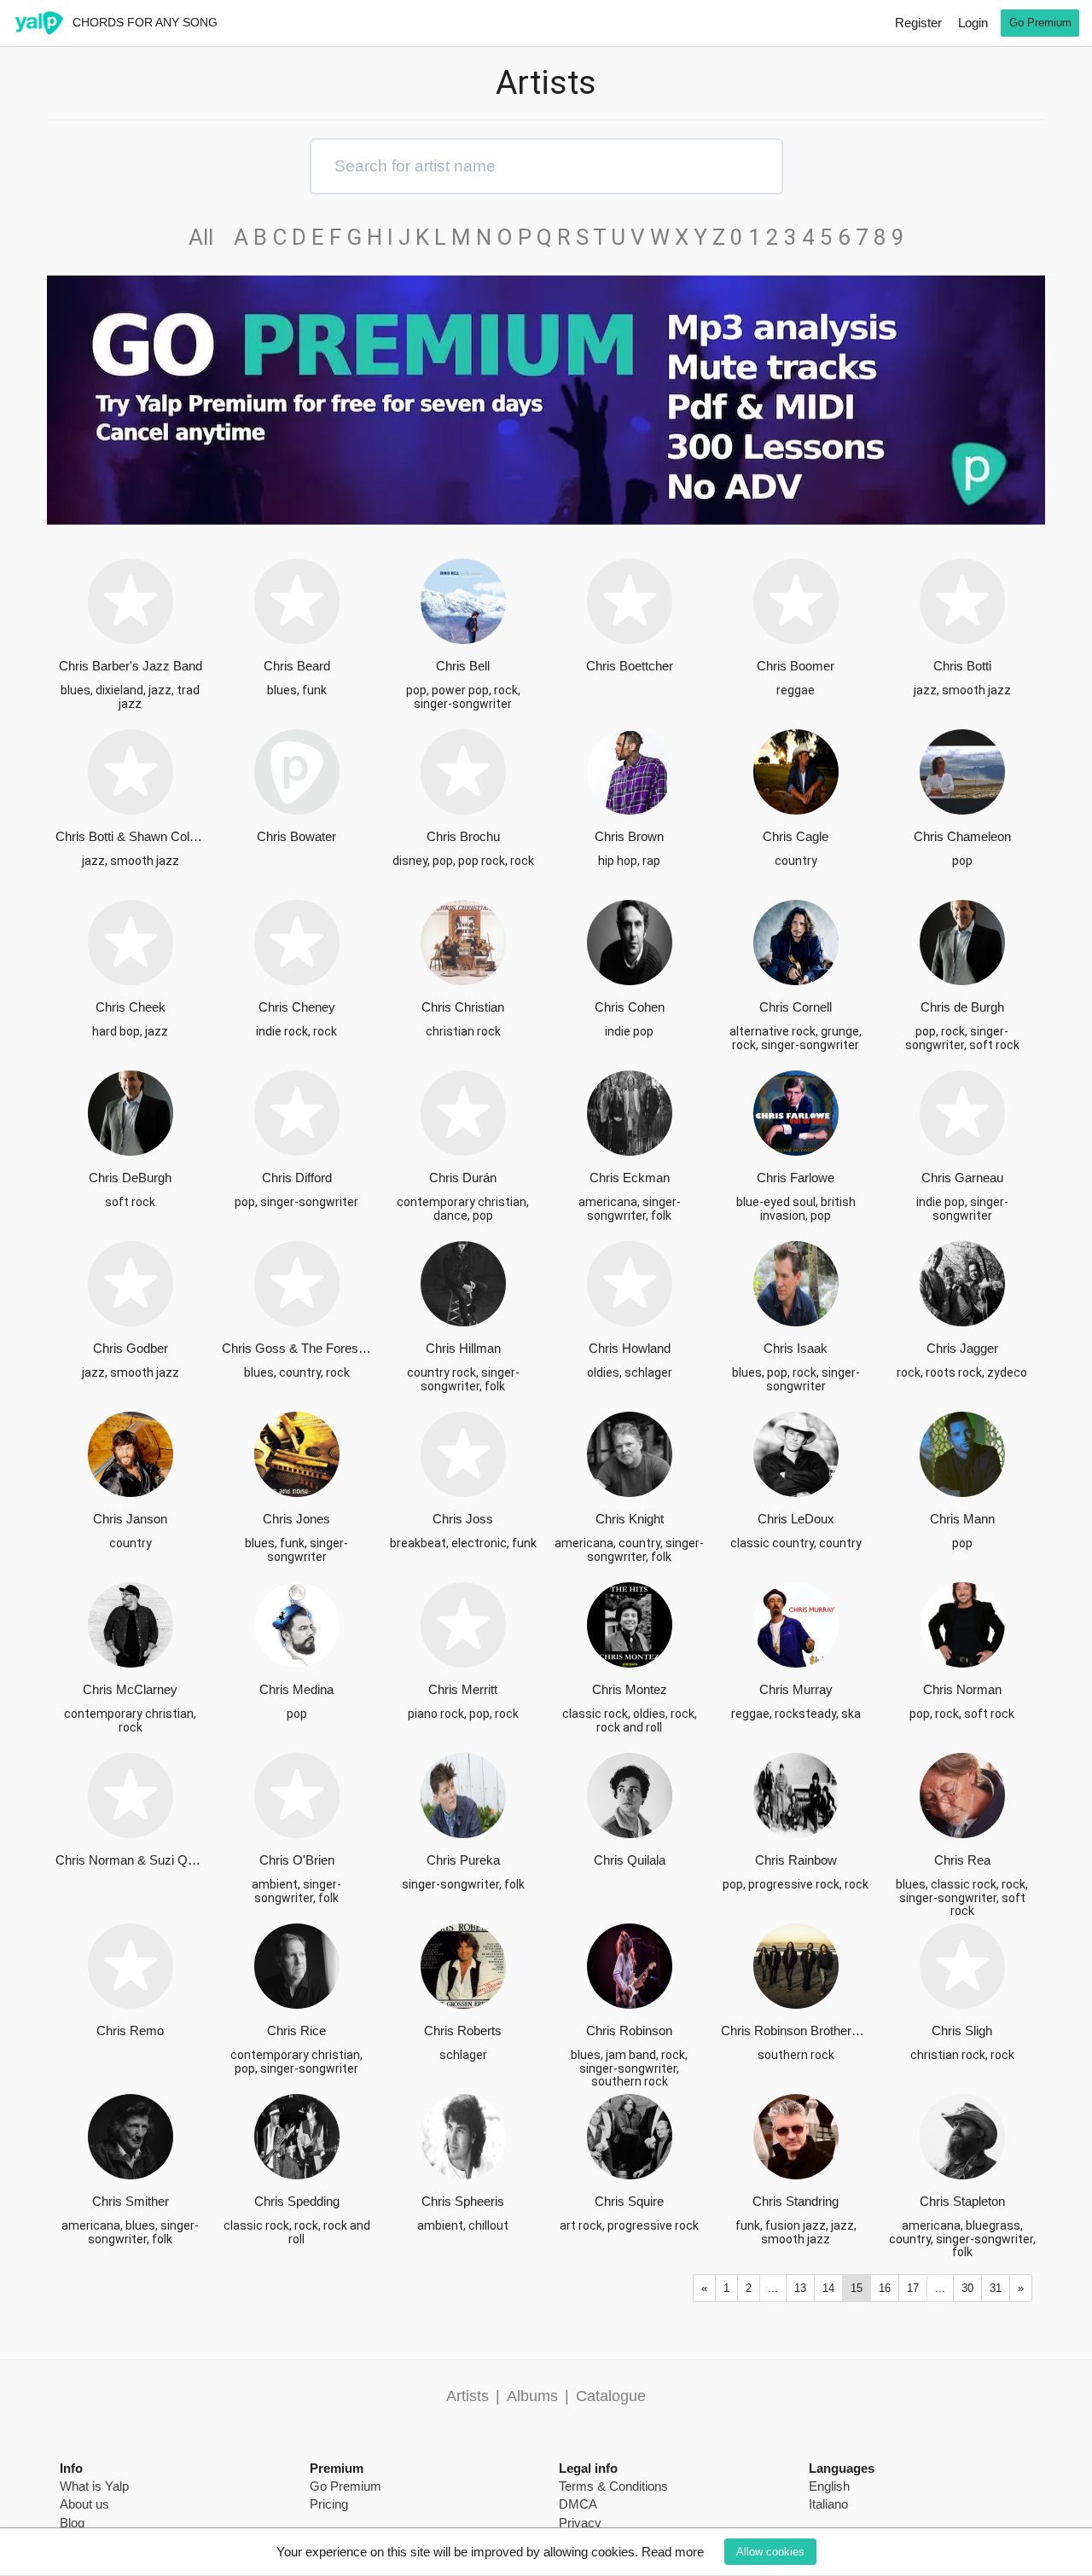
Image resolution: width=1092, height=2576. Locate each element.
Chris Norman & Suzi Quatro (130, 1860)
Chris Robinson (629, 2031)
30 (967, 2288)
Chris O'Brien (297, 1860)
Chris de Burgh (962, 1007)
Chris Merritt (463, 1689)
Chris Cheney (297, 1007)
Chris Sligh (962, 2031)
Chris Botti (962, 666)
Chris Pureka (463, 1860)
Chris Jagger (962, 1348)
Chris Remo (130, 2031)
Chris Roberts (463, 2031)
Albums (532, 2396)
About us (84, 2504)
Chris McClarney (130, 1689)
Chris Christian (463, 1007)
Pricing (329, 2504)
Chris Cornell (796, 1007)
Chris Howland (630, 1348)
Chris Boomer (796, 666)
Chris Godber (131, 1348)
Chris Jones (296, 1519)
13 (800, 2288)
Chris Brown (629, 836)
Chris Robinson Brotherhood (796, 2031)
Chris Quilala (630, 1860)
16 (885, 2288)
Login (973, 23)
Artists (468, 2396)
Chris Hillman (463, 1348)
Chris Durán (463, 1178)
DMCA (578, 2504)
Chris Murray (796, 1689)
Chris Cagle (796, 836)
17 (913, 2288)
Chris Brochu (463, 836)
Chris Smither (131, 2201)
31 (996, 2288)
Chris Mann (962, 1519)
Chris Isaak (796, 1348)
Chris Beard (297, 666)
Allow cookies (770, 2552)
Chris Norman (962, 1689)
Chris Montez (630, 1689)
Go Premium (1040, 23)
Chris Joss (463, 1519)
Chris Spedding (297, 2201)
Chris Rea (962, 1860)
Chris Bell (463, 666)
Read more (673, 2552)
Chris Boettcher (630, 666)
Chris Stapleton (962, 2201)
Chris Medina (296, 1689)
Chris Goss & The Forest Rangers (296, 1348)
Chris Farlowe (796, 1178)
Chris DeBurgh (130, 1178)
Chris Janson (130, 1519)
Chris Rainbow (796, 1860)
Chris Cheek (131, 1007)
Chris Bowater (296, 836)
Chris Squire (629, 2201)
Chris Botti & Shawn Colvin (130, 836)
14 (828, 2288)
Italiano (828, 2504)
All (209, 237)
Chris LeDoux (796, 1519)
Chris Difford (297, 1178)
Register (918, 23)
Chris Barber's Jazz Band (131, 666)
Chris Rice (296, 2031)
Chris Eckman (630, 1178)
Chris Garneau (962, 1178)
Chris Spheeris (463, 2201)
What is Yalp (94, 2486)
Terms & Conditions (613, 2486)
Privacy (580, 2523)
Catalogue (611, 2396)
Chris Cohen (630, 1007)
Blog (72, 2523)
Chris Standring (796, 2201)
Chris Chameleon (962, 836)
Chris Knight (630, 1519)
